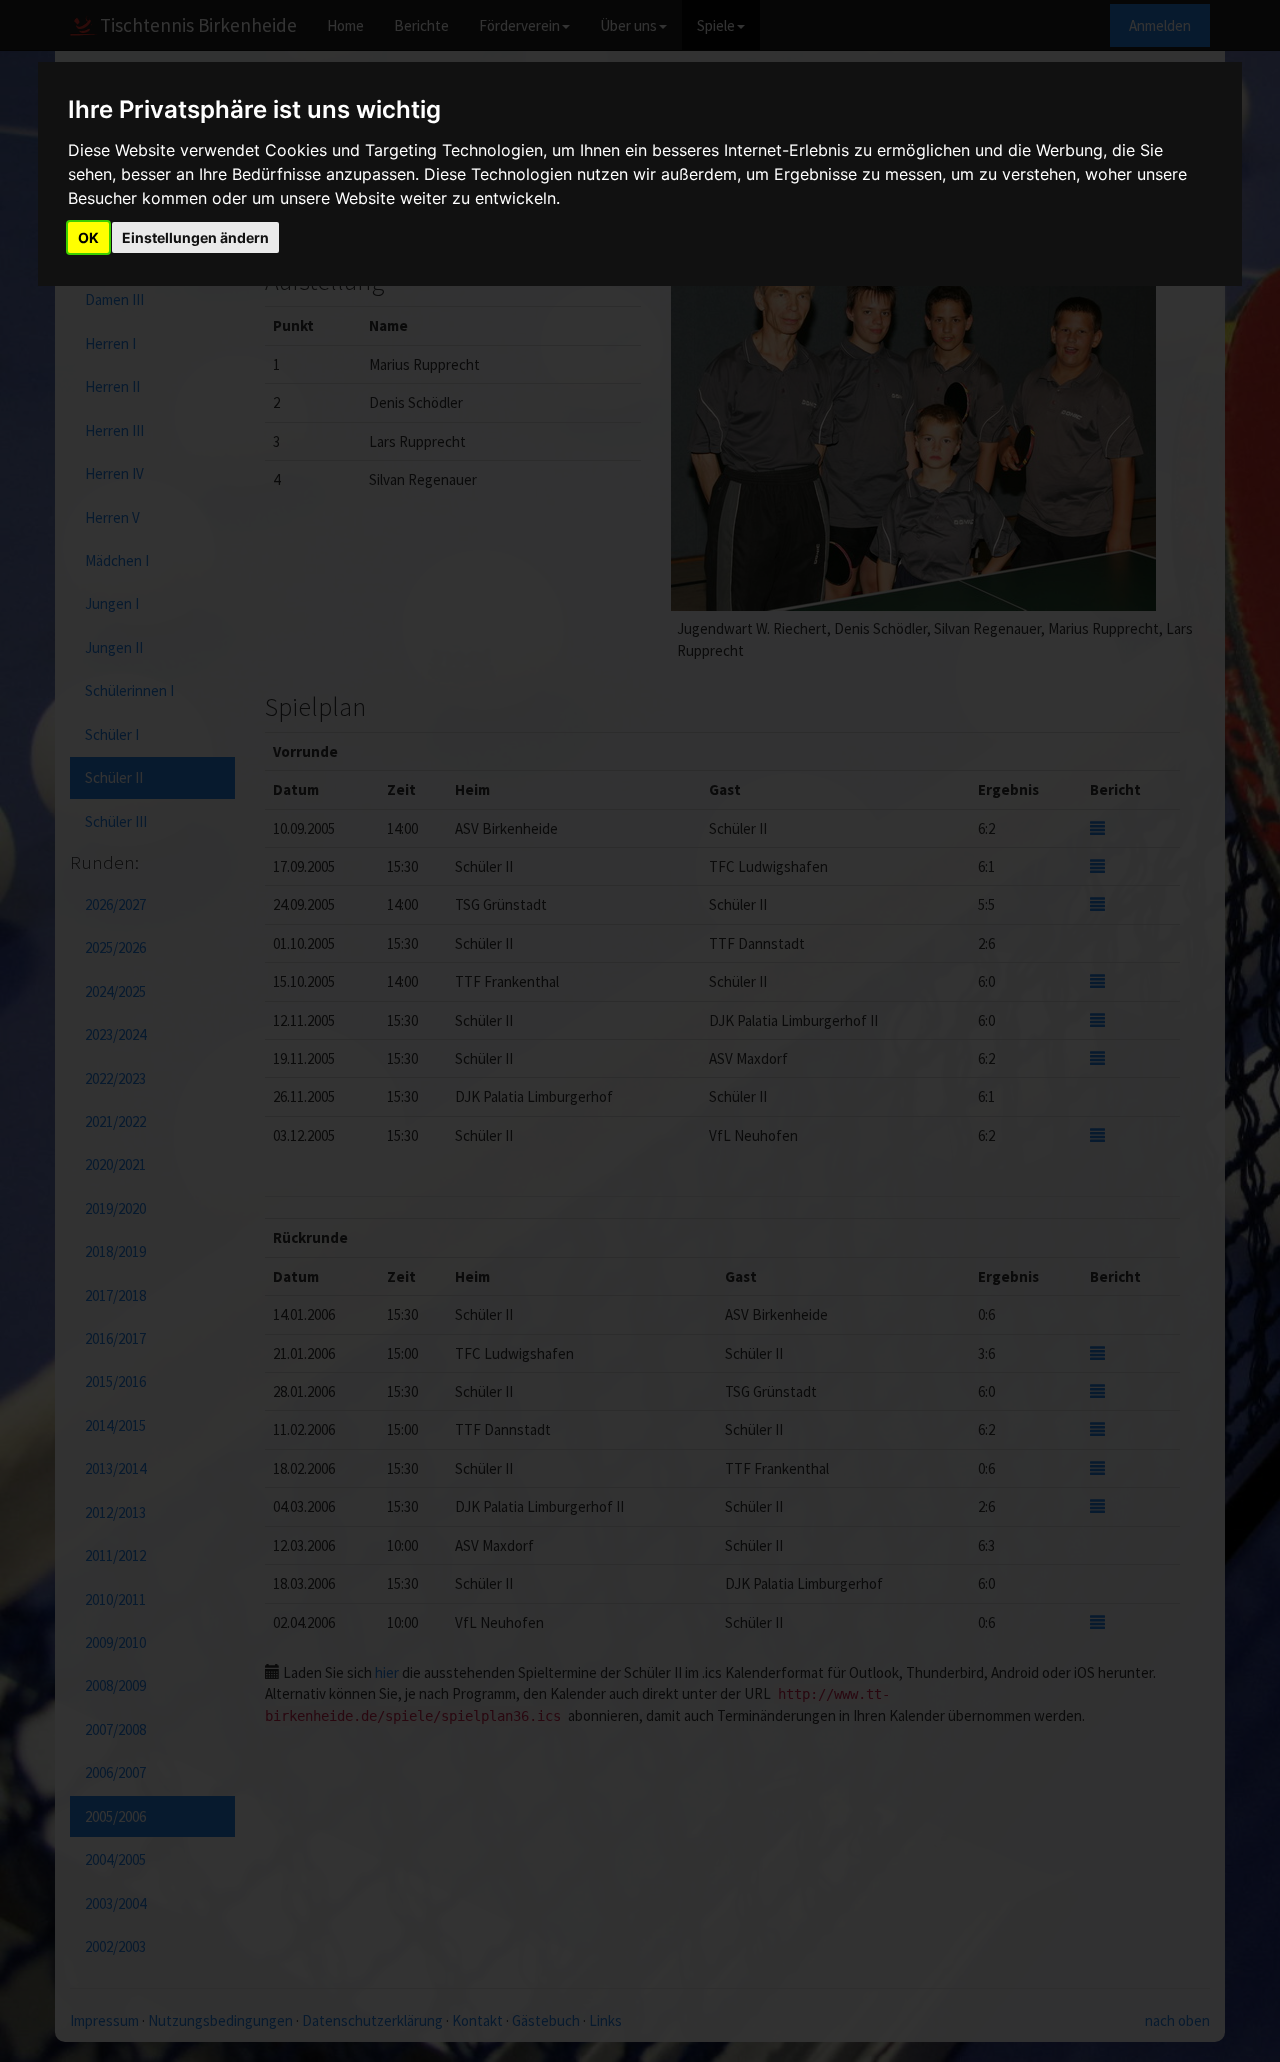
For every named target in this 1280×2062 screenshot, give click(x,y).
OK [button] (88, 237)
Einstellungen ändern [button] (195, 237)
